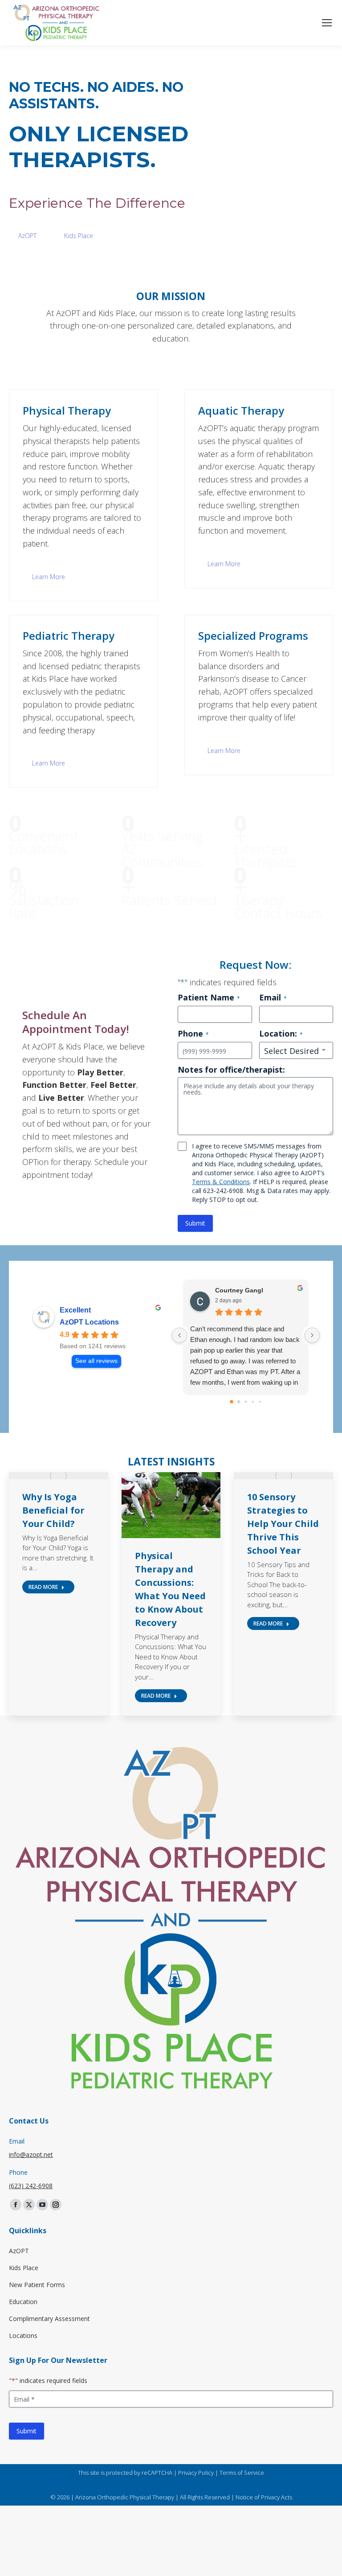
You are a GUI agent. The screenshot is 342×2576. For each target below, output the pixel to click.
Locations (23, 2335)
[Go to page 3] (253, 1401)
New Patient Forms (37, 2285)
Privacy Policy (196, 2473)
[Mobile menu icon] (327, 23)
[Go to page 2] (246, 1401)
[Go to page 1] (239, 1401)
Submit (195, 1223)
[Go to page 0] (232, 1402)
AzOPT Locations (89, 1322)
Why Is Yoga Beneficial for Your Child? (53, 1510)
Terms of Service (242, 2473)
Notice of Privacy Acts (264, 2497)
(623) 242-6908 (31, 2186)
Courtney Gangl (239, 1290)
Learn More (49, 577)
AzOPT (27, 236)
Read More (43, 1587)
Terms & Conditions (221, 1182)
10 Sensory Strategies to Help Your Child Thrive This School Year (283, 1524)
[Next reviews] (312, 1335)
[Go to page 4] (260, 1401)
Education (23, 2302)
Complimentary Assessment (49, 2319)
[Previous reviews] (179, 1335)
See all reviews (96, 1361)
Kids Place (79, 236)
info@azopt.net (31, 2154)
